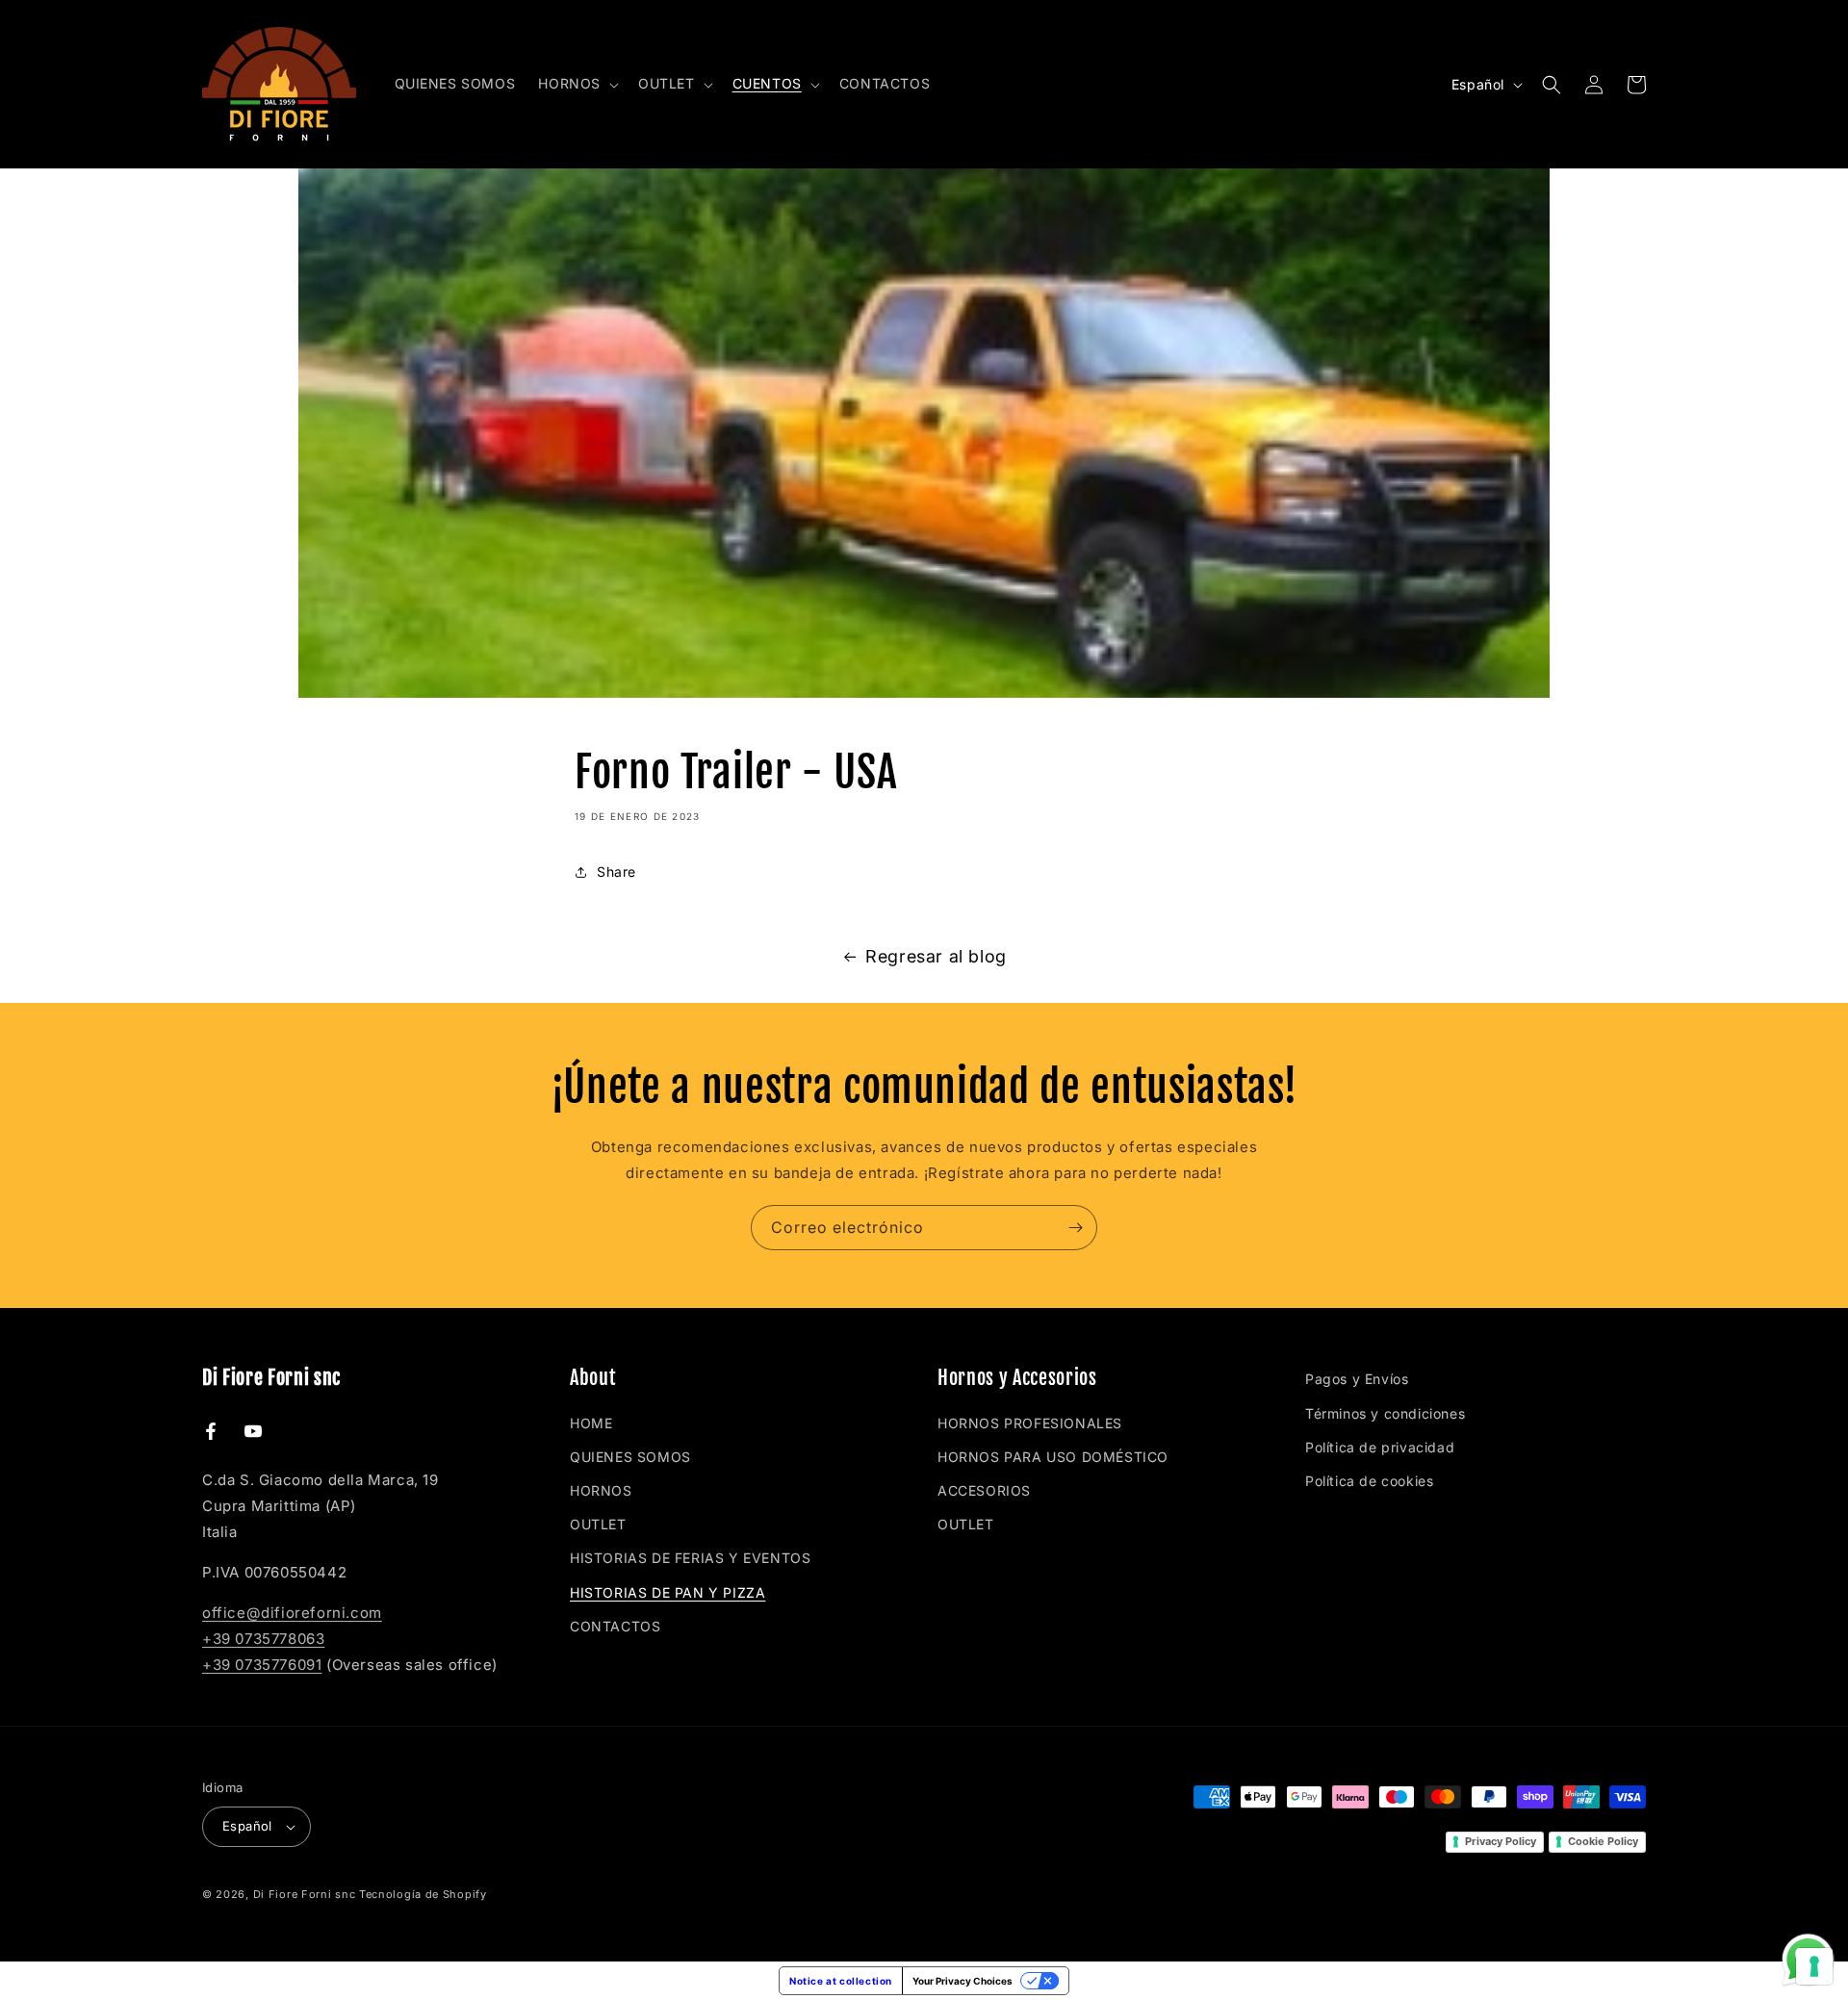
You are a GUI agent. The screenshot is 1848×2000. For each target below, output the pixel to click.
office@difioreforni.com (292, 1613)
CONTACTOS (615, 1626)
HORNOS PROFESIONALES (1030, 1423)
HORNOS (601, 1490)
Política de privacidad (1380, 1447)
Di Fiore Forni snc (305, 1894)
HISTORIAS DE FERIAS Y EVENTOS (690, 1558)
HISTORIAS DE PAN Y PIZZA (667, 1592)
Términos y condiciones (1385, 1413)
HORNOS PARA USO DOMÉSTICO (1053, 1457)
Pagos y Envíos (1357, 1379)
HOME (591, 1423)
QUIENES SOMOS (630, 1457)
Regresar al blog (936, 956)
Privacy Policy (1501, 1841)
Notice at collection (841, 1981)
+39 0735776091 (262, 1665)
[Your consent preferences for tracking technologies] (1814, 1966)
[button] (577, 84)
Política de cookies (1369, 1481)
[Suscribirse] (1075, 1228)
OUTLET (598, 1524)
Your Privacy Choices (962, 1981)
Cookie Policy (1603, 1841)
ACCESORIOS (984, 1490)
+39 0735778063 (263, 1639)
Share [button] (616, 872)
